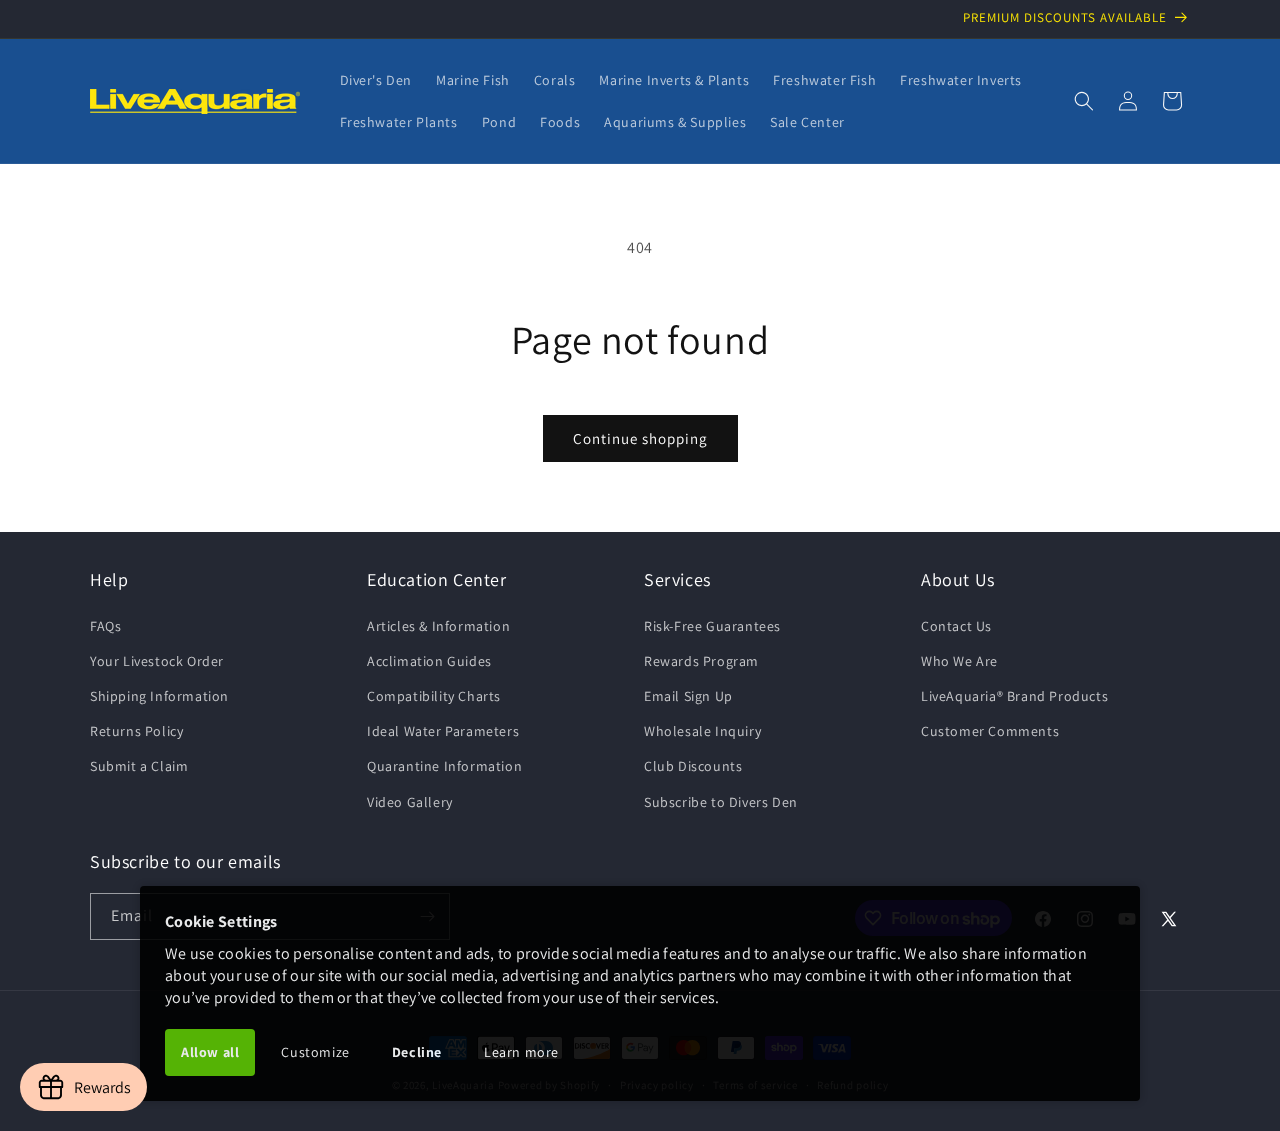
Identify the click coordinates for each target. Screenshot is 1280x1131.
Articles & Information (438, 626)
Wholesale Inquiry (702, 731)
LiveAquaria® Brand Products (1014, 696)
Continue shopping (640, 438)
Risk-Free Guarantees (712, 626)
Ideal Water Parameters (443, 731)
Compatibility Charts (434, 696)
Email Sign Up (688, 696)
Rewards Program (701, 661)
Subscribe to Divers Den (721, 802)
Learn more (521, 1052)
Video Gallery (410, 802)
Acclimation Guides (429, 661)
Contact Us (956, 626)
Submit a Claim (139, 766)
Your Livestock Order (157, 661)
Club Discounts (693, 766)
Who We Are (959, 661)
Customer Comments (990, 731)
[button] (1084, 101)
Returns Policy (136, 731)
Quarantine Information (444, 766)
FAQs (105, 626)
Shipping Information (159, 696)
